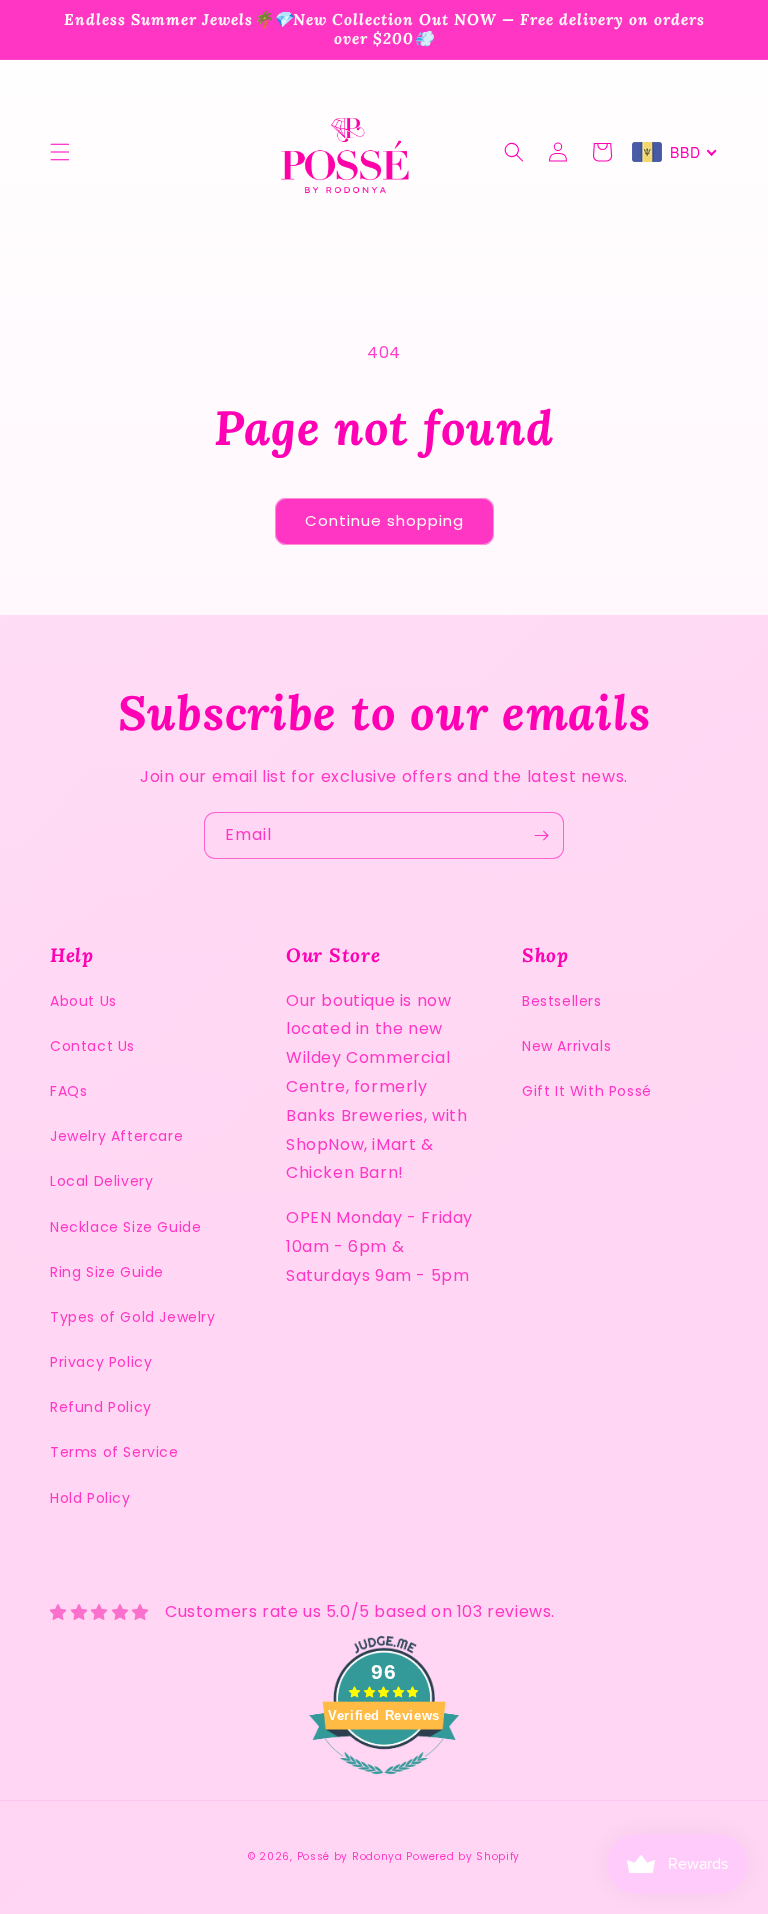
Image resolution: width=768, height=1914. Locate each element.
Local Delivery (101, 1181)
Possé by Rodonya (350, 1856)
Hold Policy (90, 1498)
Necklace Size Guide (125, 1227)
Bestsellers (562, 1001)
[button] (60, 152)
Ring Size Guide (107, 1272)
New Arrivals (566, 1046)
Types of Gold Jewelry (133, 1317)
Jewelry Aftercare (116, 1136)
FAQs (68, 1091)
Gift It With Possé (587, 1091)
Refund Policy (101, 1407)
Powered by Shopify (463, 1856)
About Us (83, 1001)
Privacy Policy (101, 1362)
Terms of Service (114, 1452)
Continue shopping (384, 520)
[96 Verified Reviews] (384, 1784)
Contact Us (92, 1046)
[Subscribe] (541, 835)
